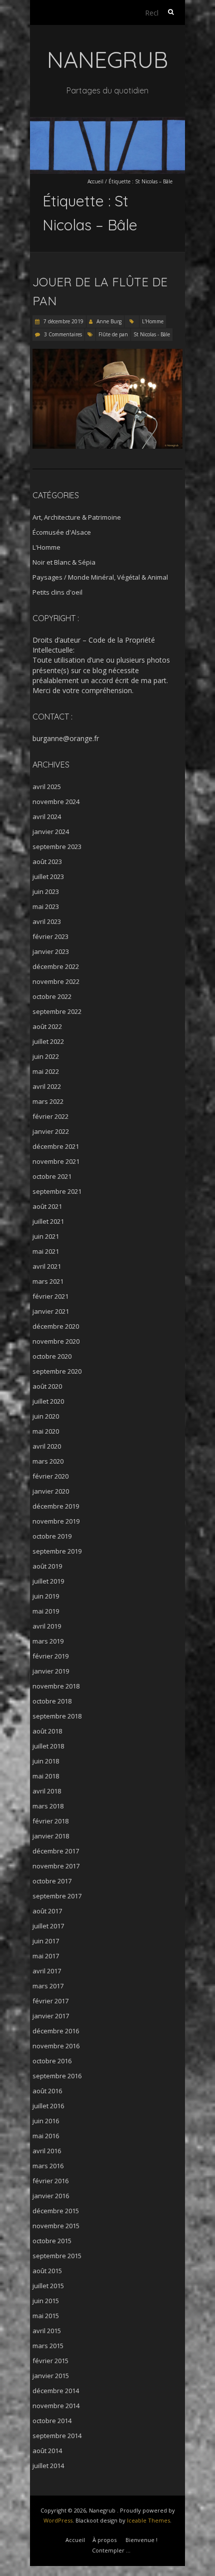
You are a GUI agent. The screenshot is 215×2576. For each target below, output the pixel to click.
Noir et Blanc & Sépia (64, 562)
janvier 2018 (51, 1836)
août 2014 (47, 2451)
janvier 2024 (51, 832)
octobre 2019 (52, 1536)
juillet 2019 (48, 1581)
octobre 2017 (52, 1881)
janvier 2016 (51, 2196)
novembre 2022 (56, 981)
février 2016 (50, 2181)
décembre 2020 (56, 1326)
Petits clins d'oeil (57, 592)
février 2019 (50, 1656)
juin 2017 (46, 1941)
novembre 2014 (56, 2406)
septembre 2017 (57, 1896)
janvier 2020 (51, 1491)
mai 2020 (46, 1431)
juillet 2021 (48, 1221)
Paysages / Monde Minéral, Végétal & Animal (100, 577)
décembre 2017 (56, 1851)
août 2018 (47, 1731)
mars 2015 (48, 2346)
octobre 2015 (52, 2241)
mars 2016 (48, 2166)
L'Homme (153, 321)
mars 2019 (48, 1641)
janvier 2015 (51, 2376)
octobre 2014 (52, 2421)
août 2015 (47, 2271)
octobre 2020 (52, 1356)
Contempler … (111, 2550)
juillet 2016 (48, 2106)
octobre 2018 (52, 1701)
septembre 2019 (57, 1551)
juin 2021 (46, 1236)
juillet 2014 (48, 2466)
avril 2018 (47, 1791)
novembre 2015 (56, 2226)
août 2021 (47, 1206)
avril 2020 (47, 1446)
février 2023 (50, 936)
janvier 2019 (51, 1671)
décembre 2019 (56, 1506)
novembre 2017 (56, 1866)
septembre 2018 (57, 1716)
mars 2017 (48, 1986)
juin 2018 (46, 1761)
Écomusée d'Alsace (62, 532)
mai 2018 (46, 1776)
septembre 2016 (57, 2076)
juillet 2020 (48, 1401)
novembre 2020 (56, 1341)
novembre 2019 (56, 1521)
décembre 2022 (56, 966)
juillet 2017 (48, 1926)
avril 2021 (47, 1266)
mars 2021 (48, 1281)
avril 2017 (47, 1971)
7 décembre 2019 (63, 321)
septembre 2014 (57, 2436)
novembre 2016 (56, 2046)
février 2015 (50, 2361)
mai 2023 (46, 906)
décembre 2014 (56, 2391)
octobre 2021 (52, 1176)
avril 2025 (47, 787)
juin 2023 (46, 891)
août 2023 (47, 861)
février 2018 (50, 1821)
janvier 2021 (51, 1311)
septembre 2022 (57, 1011)
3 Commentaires (63, 334)
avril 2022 (47, 1086)
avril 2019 (47, 1626)
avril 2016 (47, 2151)
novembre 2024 (56, 802)
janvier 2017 (51, 2016)
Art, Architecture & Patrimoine (77, 517)
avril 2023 (47, 921)
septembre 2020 (57, 1371)
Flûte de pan (113, 334)
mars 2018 (48, 1806)
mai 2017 (46, 1956)
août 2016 (47, 2091)
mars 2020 (48, 1461)
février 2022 (50, 1116)
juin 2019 (46, 1596)
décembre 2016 (56, 2031)
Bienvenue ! (141, 2540)
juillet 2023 (48, 876)
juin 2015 (46, 2301)
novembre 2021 (56, 1161)
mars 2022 (48, 1101)
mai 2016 (46, 2136)
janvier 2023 (51, 951)
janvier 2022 (51, 1131)
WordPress (58, 2520)
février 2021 (50, 1296)
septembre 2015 (57, 2256)
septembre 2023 (57, 847)
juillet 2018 (48, 1746)
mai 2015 (46, 2316)
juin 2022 (46, 1056)
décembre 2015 (56, 2211)
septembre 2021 (57, 1191)
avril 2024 (47, 817)
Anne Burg (109, 321)
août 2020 (47, 1386)
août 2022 (47, 1026)
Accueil (95, 181)
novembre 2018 (56, 1686)
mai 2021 (46, 1251)
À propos (104, 2540)
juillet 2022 (48, 1041)
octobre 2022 (52, 996)
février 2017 (50, 2001)
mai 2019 (46, 1611)
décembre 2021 (56, 1146)
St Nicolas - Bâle (152, 334)
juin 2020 (46, 1416)
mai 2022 (46, 1071)
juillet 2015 (48, 2286)
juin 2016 (46, 2121)
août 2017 (47, 1911)
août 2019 (47, 1566)
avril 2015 (47, 2331)
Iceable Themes (148, 2520)
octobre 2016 (52, 2061)
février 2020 (50, 1476)
